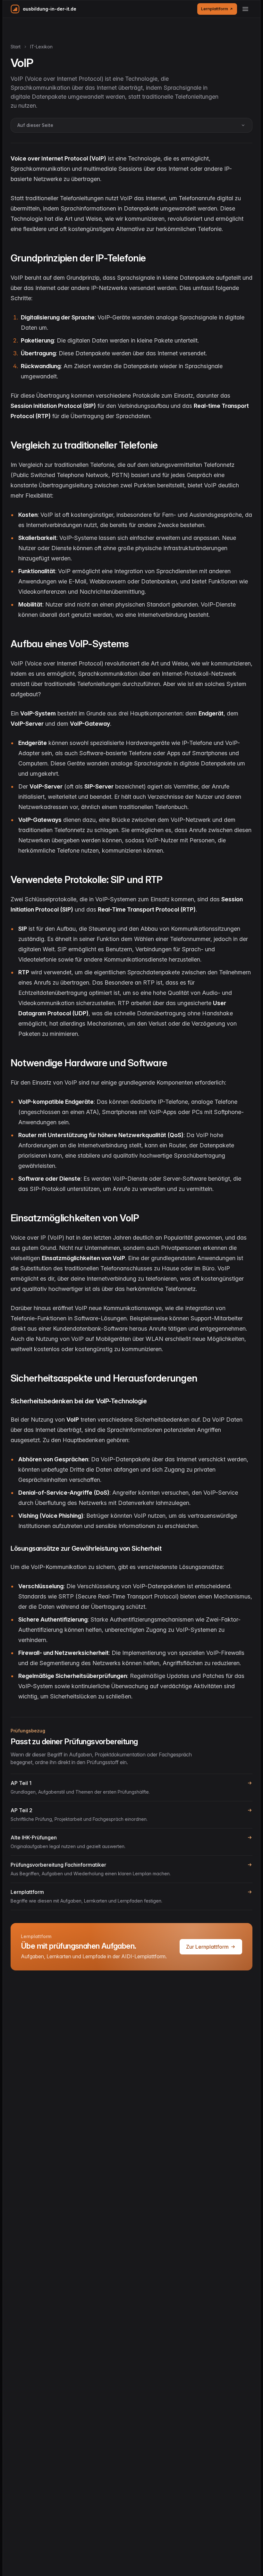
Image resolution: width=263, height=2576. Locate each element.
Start (16, 47)
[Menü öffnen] (245, 9)
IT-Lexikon (41, 47)
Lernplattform (215, 9)
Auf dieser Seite (35, 125)
